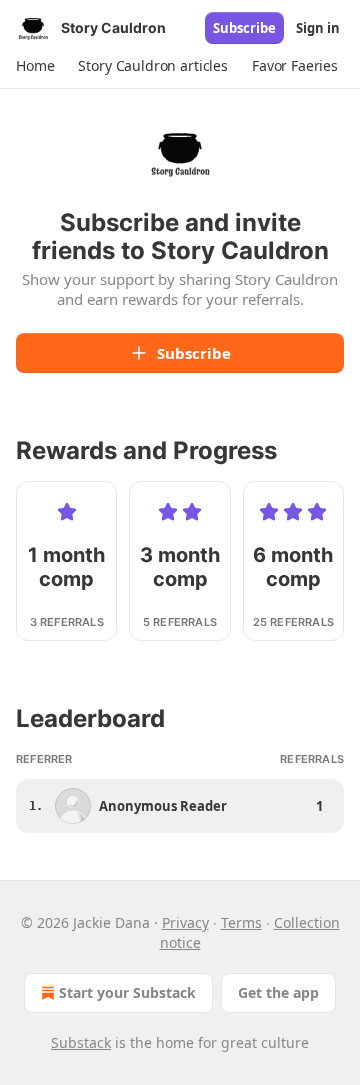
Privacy (185, 922)
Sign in (318, 28)
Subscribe (244, 28)
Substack (81, 1042)
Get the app (278, 992)
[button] (35, 66)
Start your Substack (127, 992)
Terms (241, 922)
